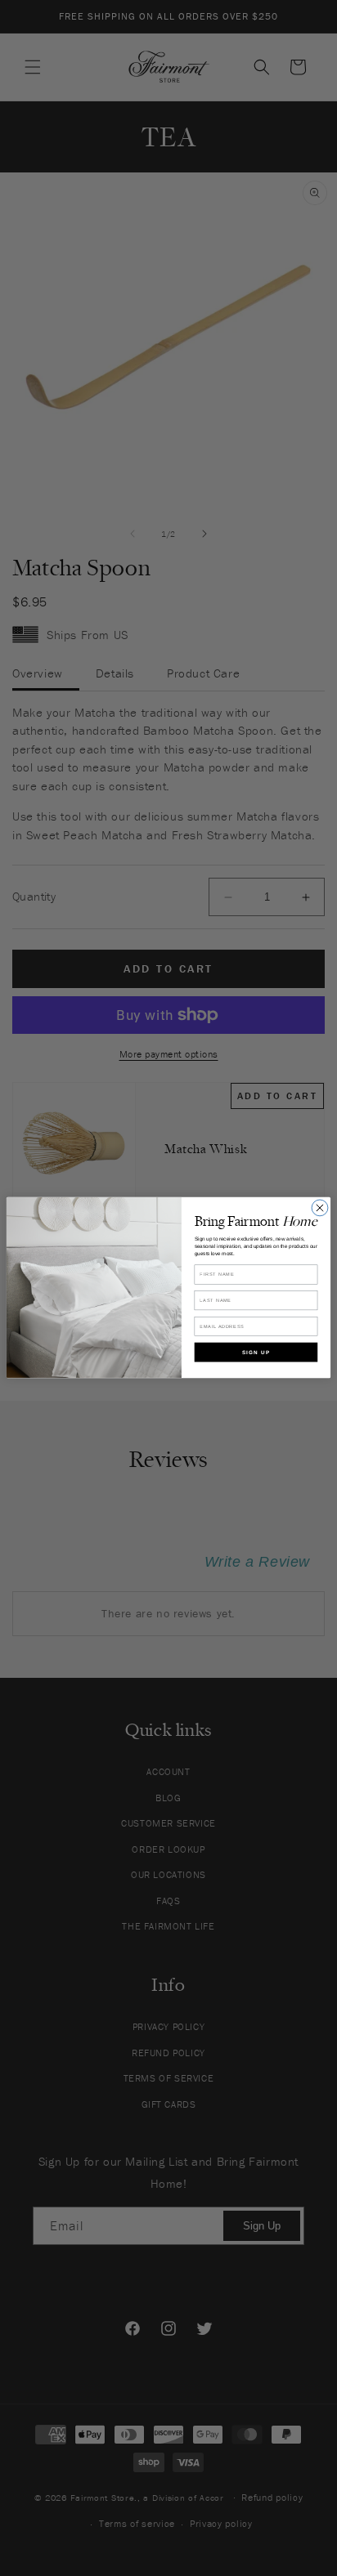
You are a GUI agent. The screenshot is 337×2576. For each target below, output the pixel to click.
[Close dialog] (320, 1208)
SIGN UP (256, 1352)
